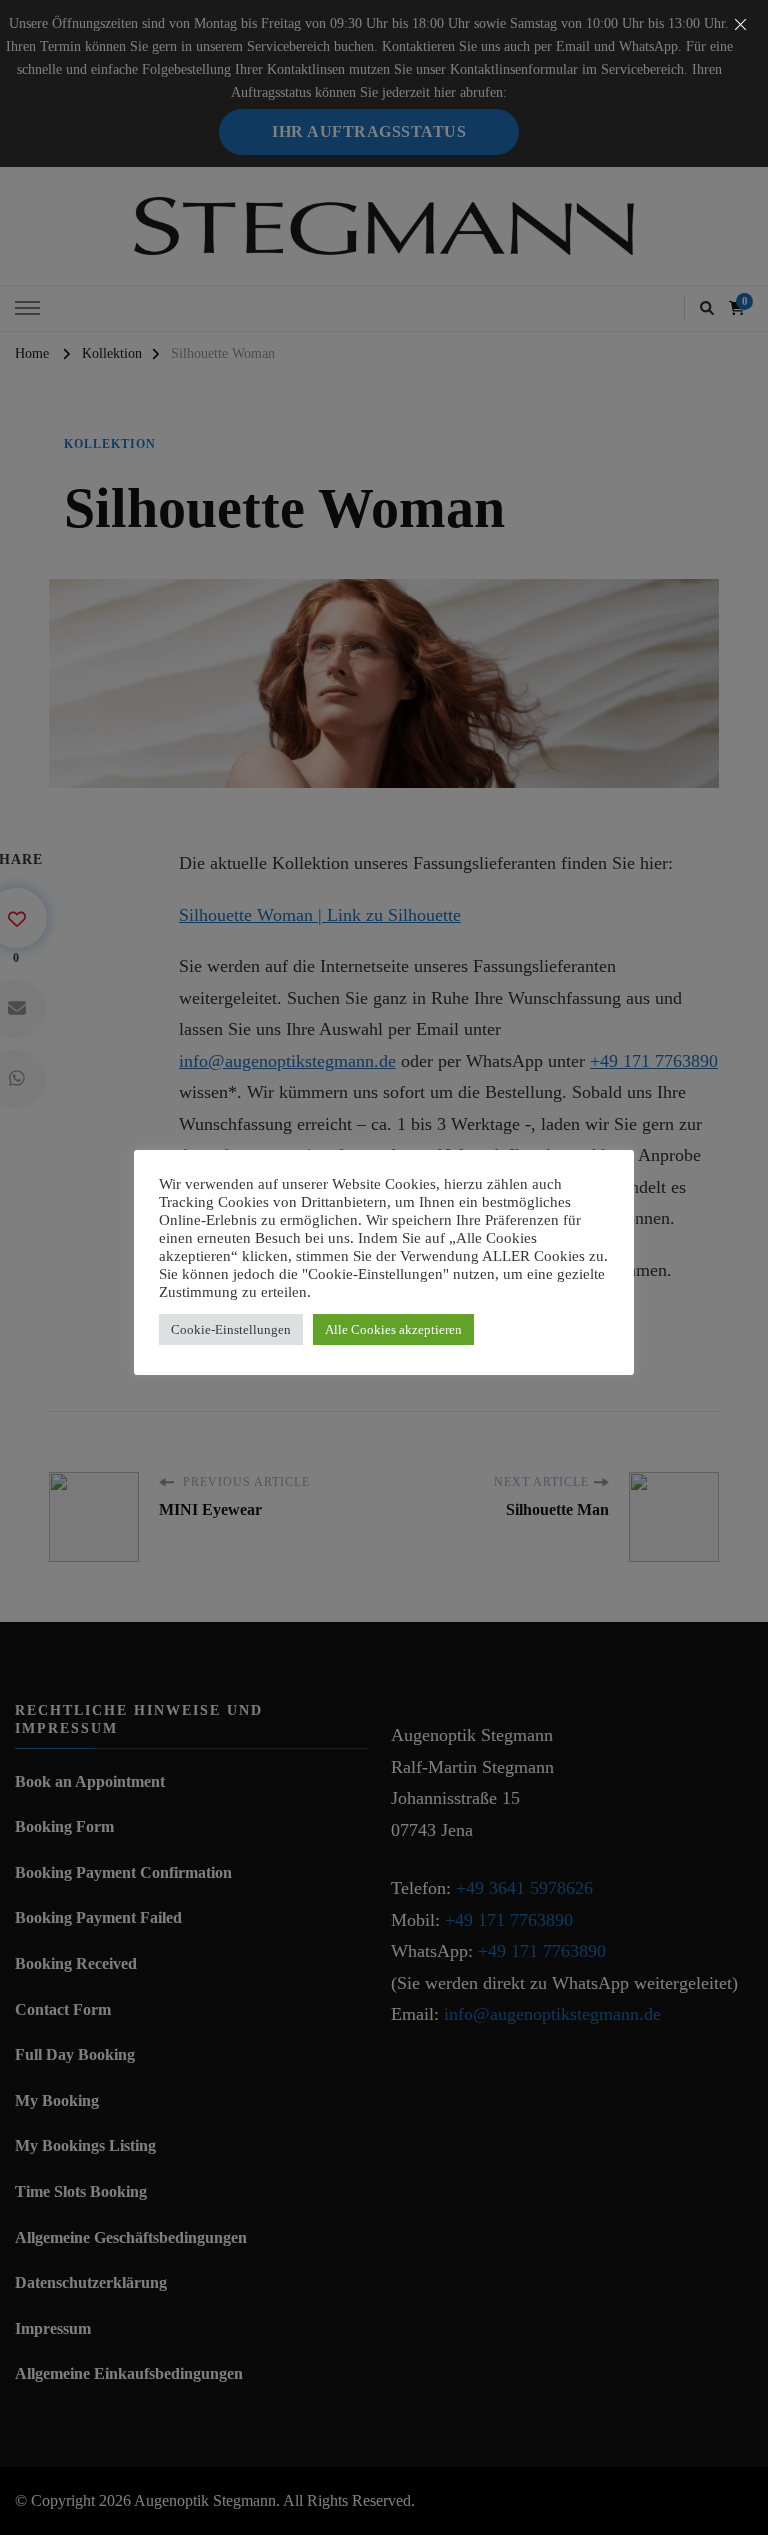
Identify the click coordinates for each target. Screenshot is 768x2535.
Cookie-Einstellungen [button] (231, 1329)
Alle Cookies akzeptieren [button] (393, 1329)
